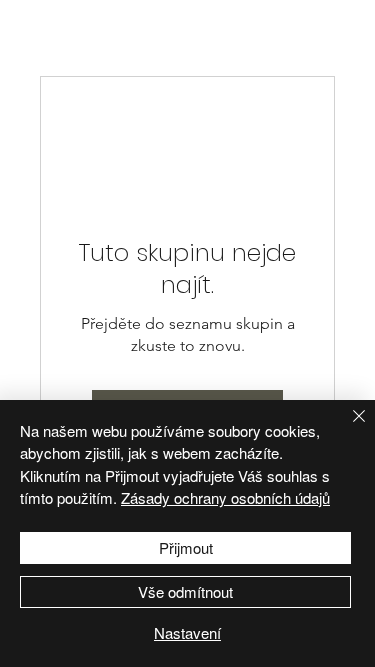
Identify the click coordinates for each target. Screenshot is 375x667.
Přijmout (186, 547)
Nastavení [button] (187, 632)
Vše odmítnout (185, 591)
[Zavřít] (347, 428)
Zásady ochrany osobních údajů (225, 497)
